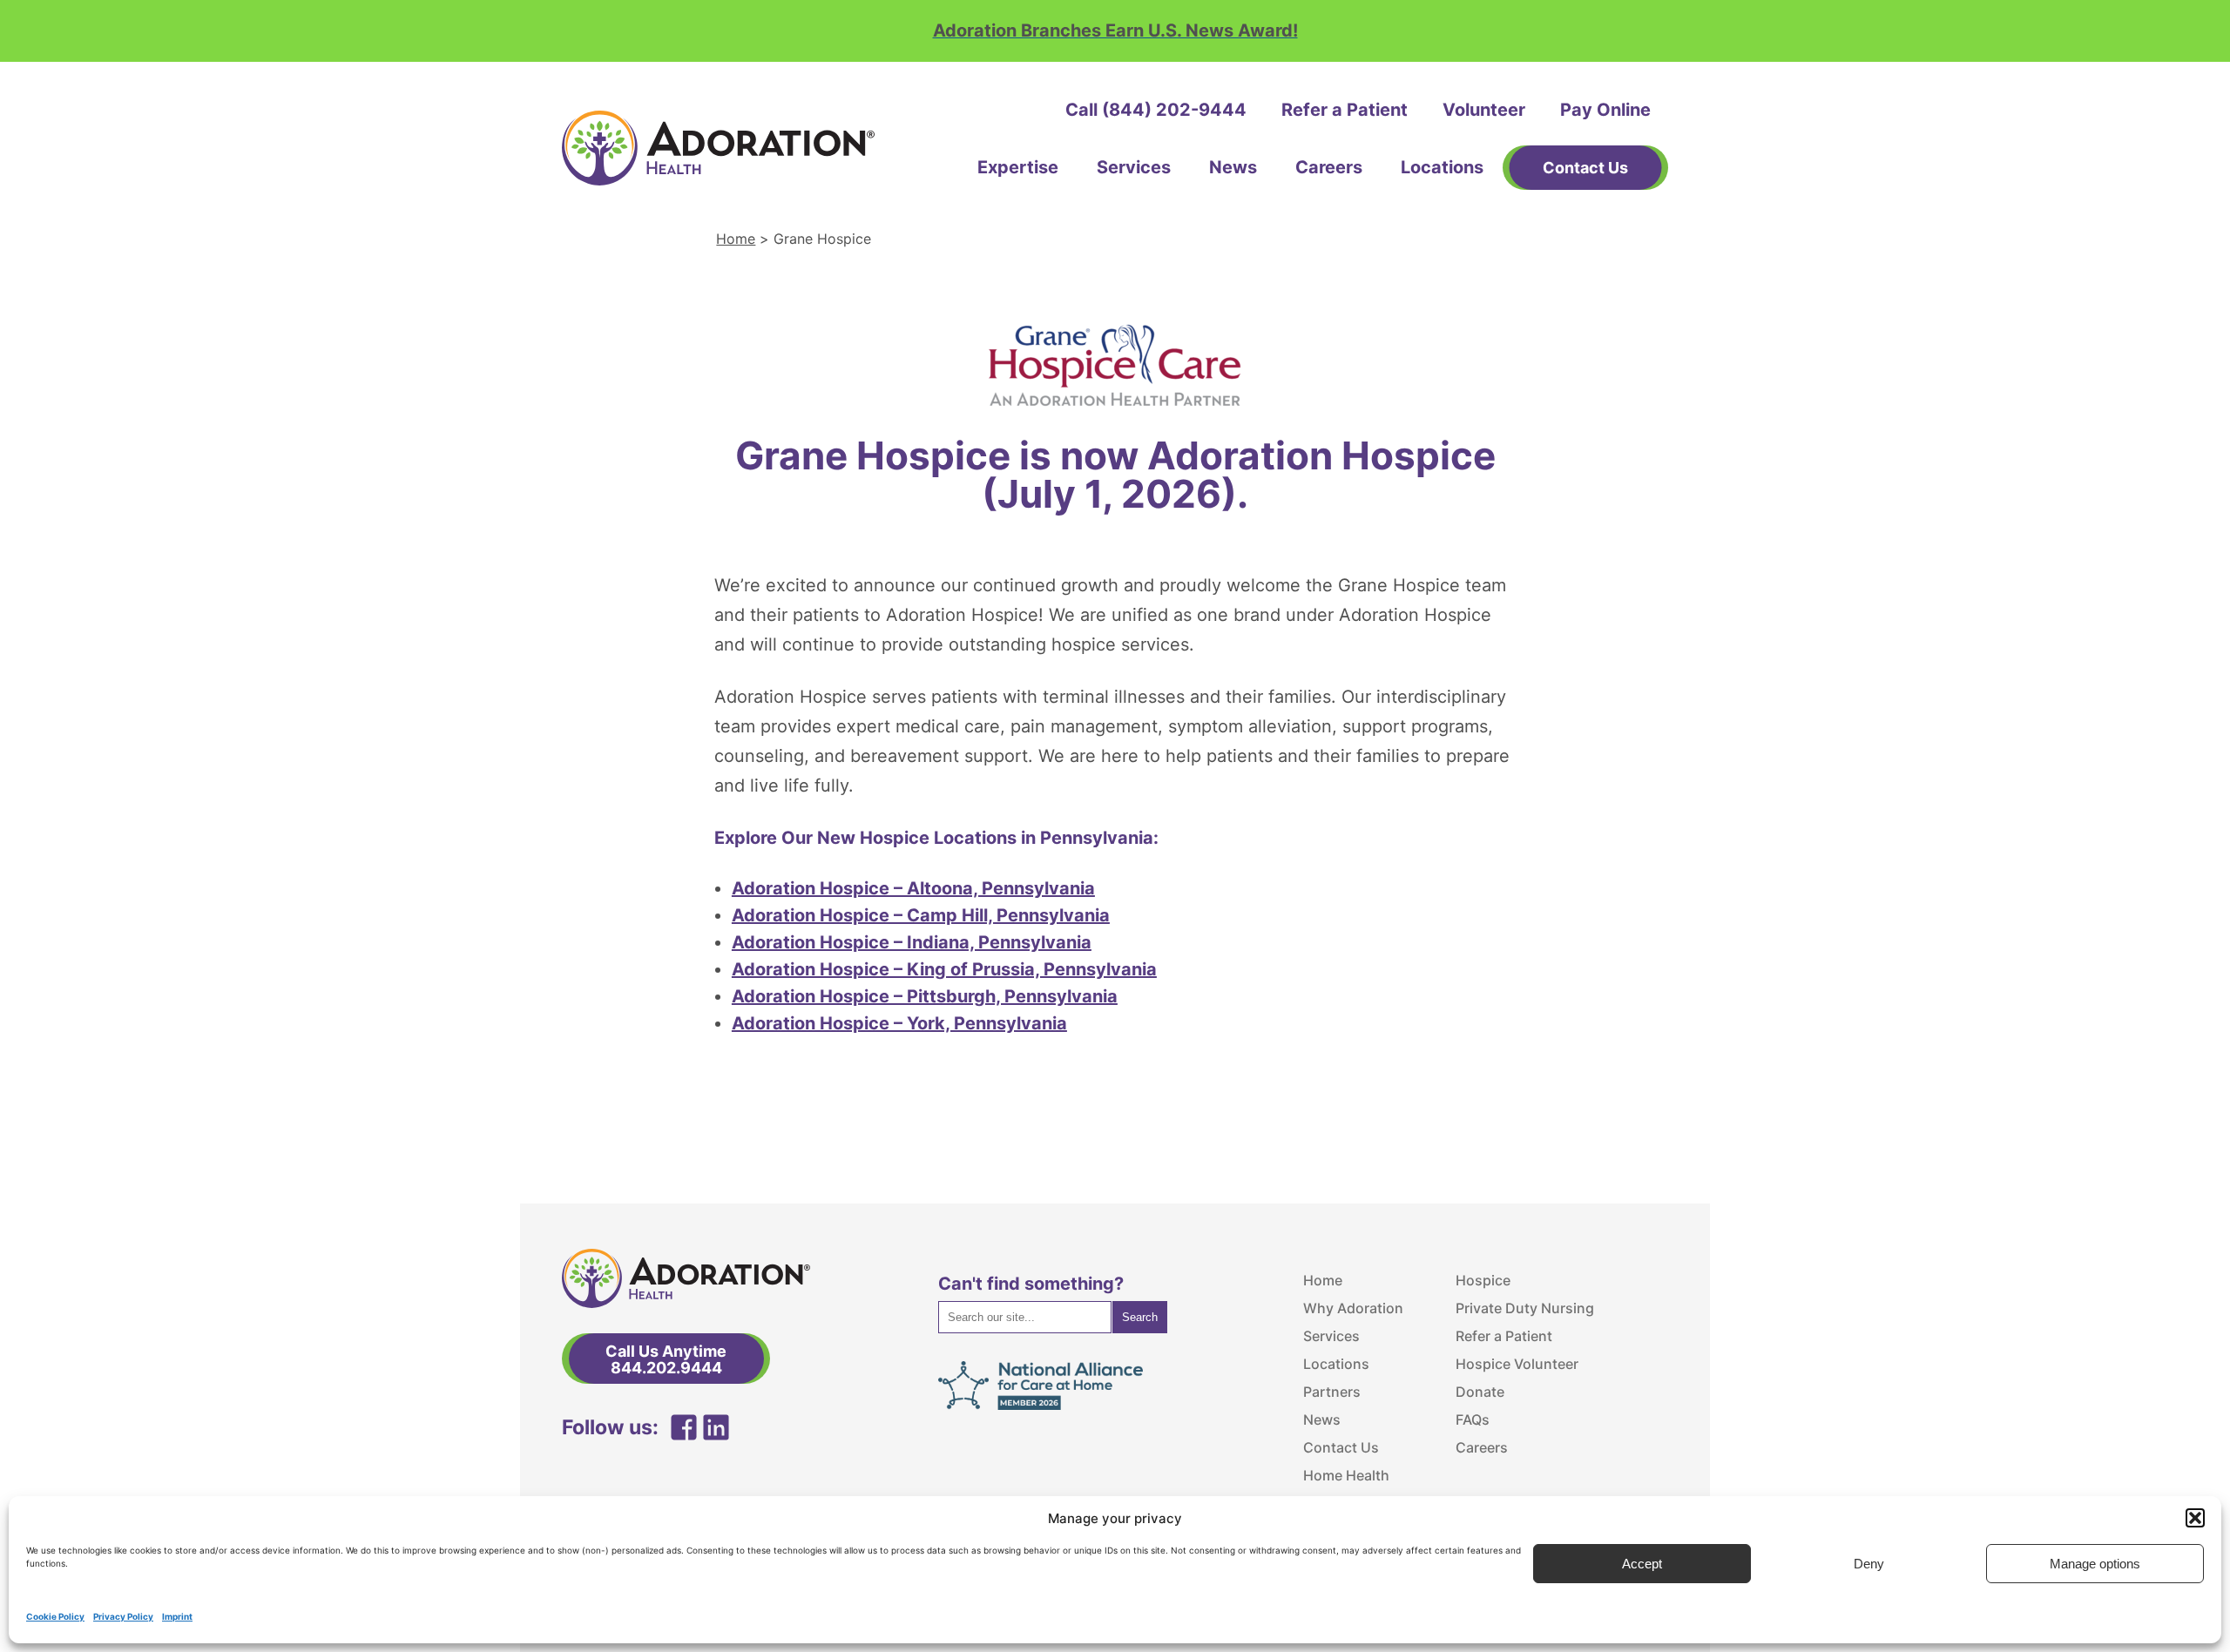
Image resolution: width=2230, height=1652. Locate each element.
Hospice (1483, 1280)
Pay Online (1605, 110)
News (1233, 167)
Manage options (2095, 1564)
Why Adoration (1353, 1308)
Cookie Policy (55, 1616)
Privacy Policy (123, 1616)
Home (736, 239)
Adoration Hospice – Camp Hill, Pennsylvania (921, 915)
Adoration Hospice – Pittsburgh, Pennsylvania (925, 996)
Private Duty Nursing (1525, 1308)
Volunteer (1484, 110)
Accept (1642, 1564)
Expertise (1018, 167)
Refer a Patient (1345, 110)
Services (1134, 167)
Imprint (177, 1616)
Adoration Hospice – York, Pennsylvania (899, 1023)
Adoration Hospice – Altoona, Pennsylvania (913, 888)
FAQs (1473, 1419)
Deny (1869, 1564)
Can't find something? (1031, 1284)
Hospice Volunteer (1517, 1364)
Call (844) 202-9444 (1156, 110)
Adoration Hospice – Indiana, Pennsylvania (912, 942)
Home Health (1346, 1475)
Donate (1480, 1392)
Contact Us (1341, 1447)
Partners (1332, 1392)
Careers (1329, 167)
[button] (2195, 1518)
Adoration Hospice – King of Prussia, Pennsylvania (944, 969)
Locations (1442, 167)
